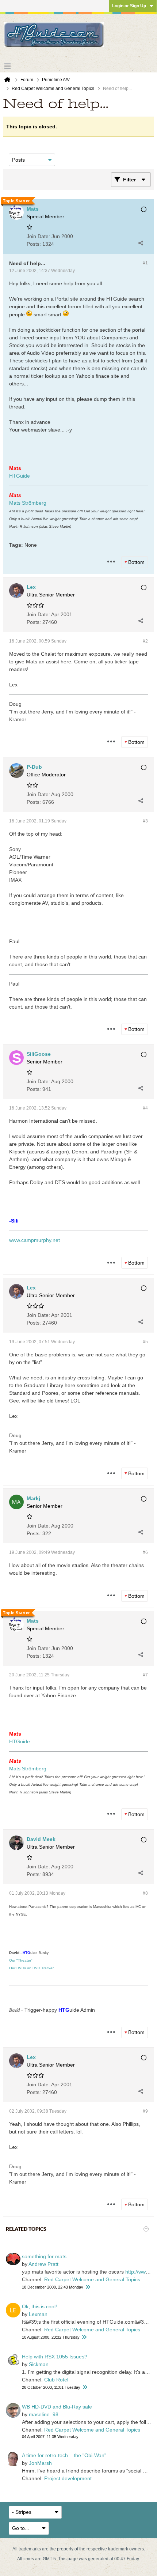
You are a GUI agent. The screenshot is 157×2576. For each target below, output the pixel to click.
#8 (145, 1893)
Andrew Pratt (43, 2264)
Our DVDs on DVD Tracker (31, 1968)
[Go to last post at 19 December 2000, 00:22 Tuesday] (88, 2287)
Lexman (38, 2314)
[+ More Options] (111, 562)
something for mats (44, 2256)
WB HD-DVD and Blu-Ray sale (57, 2407)
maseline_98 (44, 2414)
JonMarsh (40, 2463)
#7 (145, 1675)
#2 (145, 641)
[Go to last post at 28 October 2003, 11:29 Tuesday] (85, 2387)
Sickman (39, 2364)
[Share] (141, 243)
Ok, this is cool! (39, 2306)
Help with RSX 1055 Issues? (55, 2357)
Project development (68, 2478)
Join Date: (38, 236)
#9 (145, 2111)
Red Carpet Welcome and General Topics (92, 2279)
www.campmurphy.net (35, 1240)
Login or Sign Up (129, 6)
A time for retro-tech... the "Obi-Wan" (64, 2455)
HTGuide (20, 476)
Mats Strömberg (28, 503)
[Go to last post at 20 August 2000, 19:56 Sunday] (84, 2337)
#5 (145, 1342)
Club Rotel (56, 2380)
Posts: (34, 244)
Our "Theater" (21, 1960)
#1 (145, 263)
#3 (145, 821)
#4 (145, 1108)
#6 (145, 1552)
